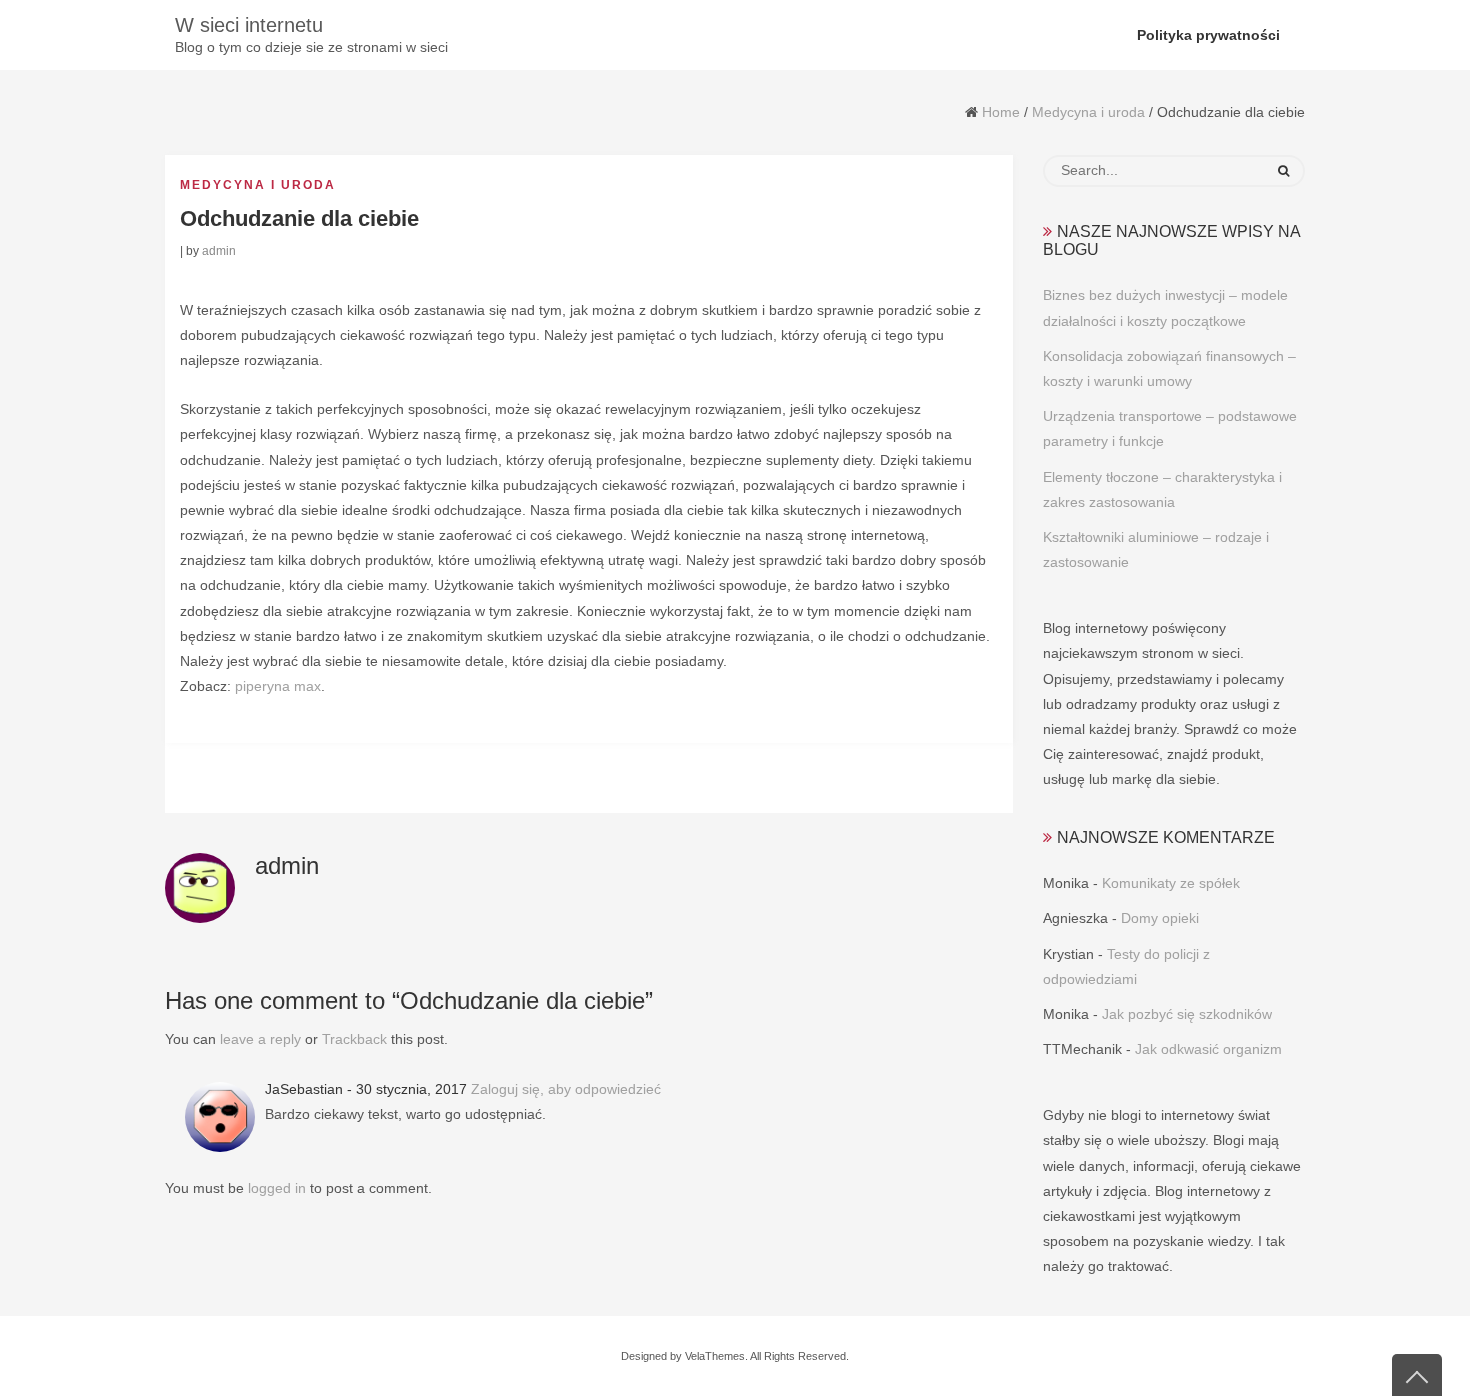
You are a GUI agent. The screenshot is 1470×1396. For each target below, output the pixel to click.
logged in (277, 1188)
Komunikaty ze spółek (1171, 883)
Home (1001, 112)
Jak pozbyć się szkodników (1187, 1014)
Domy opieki (1160, 918)
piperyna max (278, 686)
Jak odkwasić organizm (1208, 1049)
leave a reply (260, 1039)
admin (219, 251)
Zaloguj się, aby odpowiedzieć (566, 1089)
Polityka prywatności (1208, 35)
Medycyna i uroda (1088, 112)
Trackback (354, 1039)
